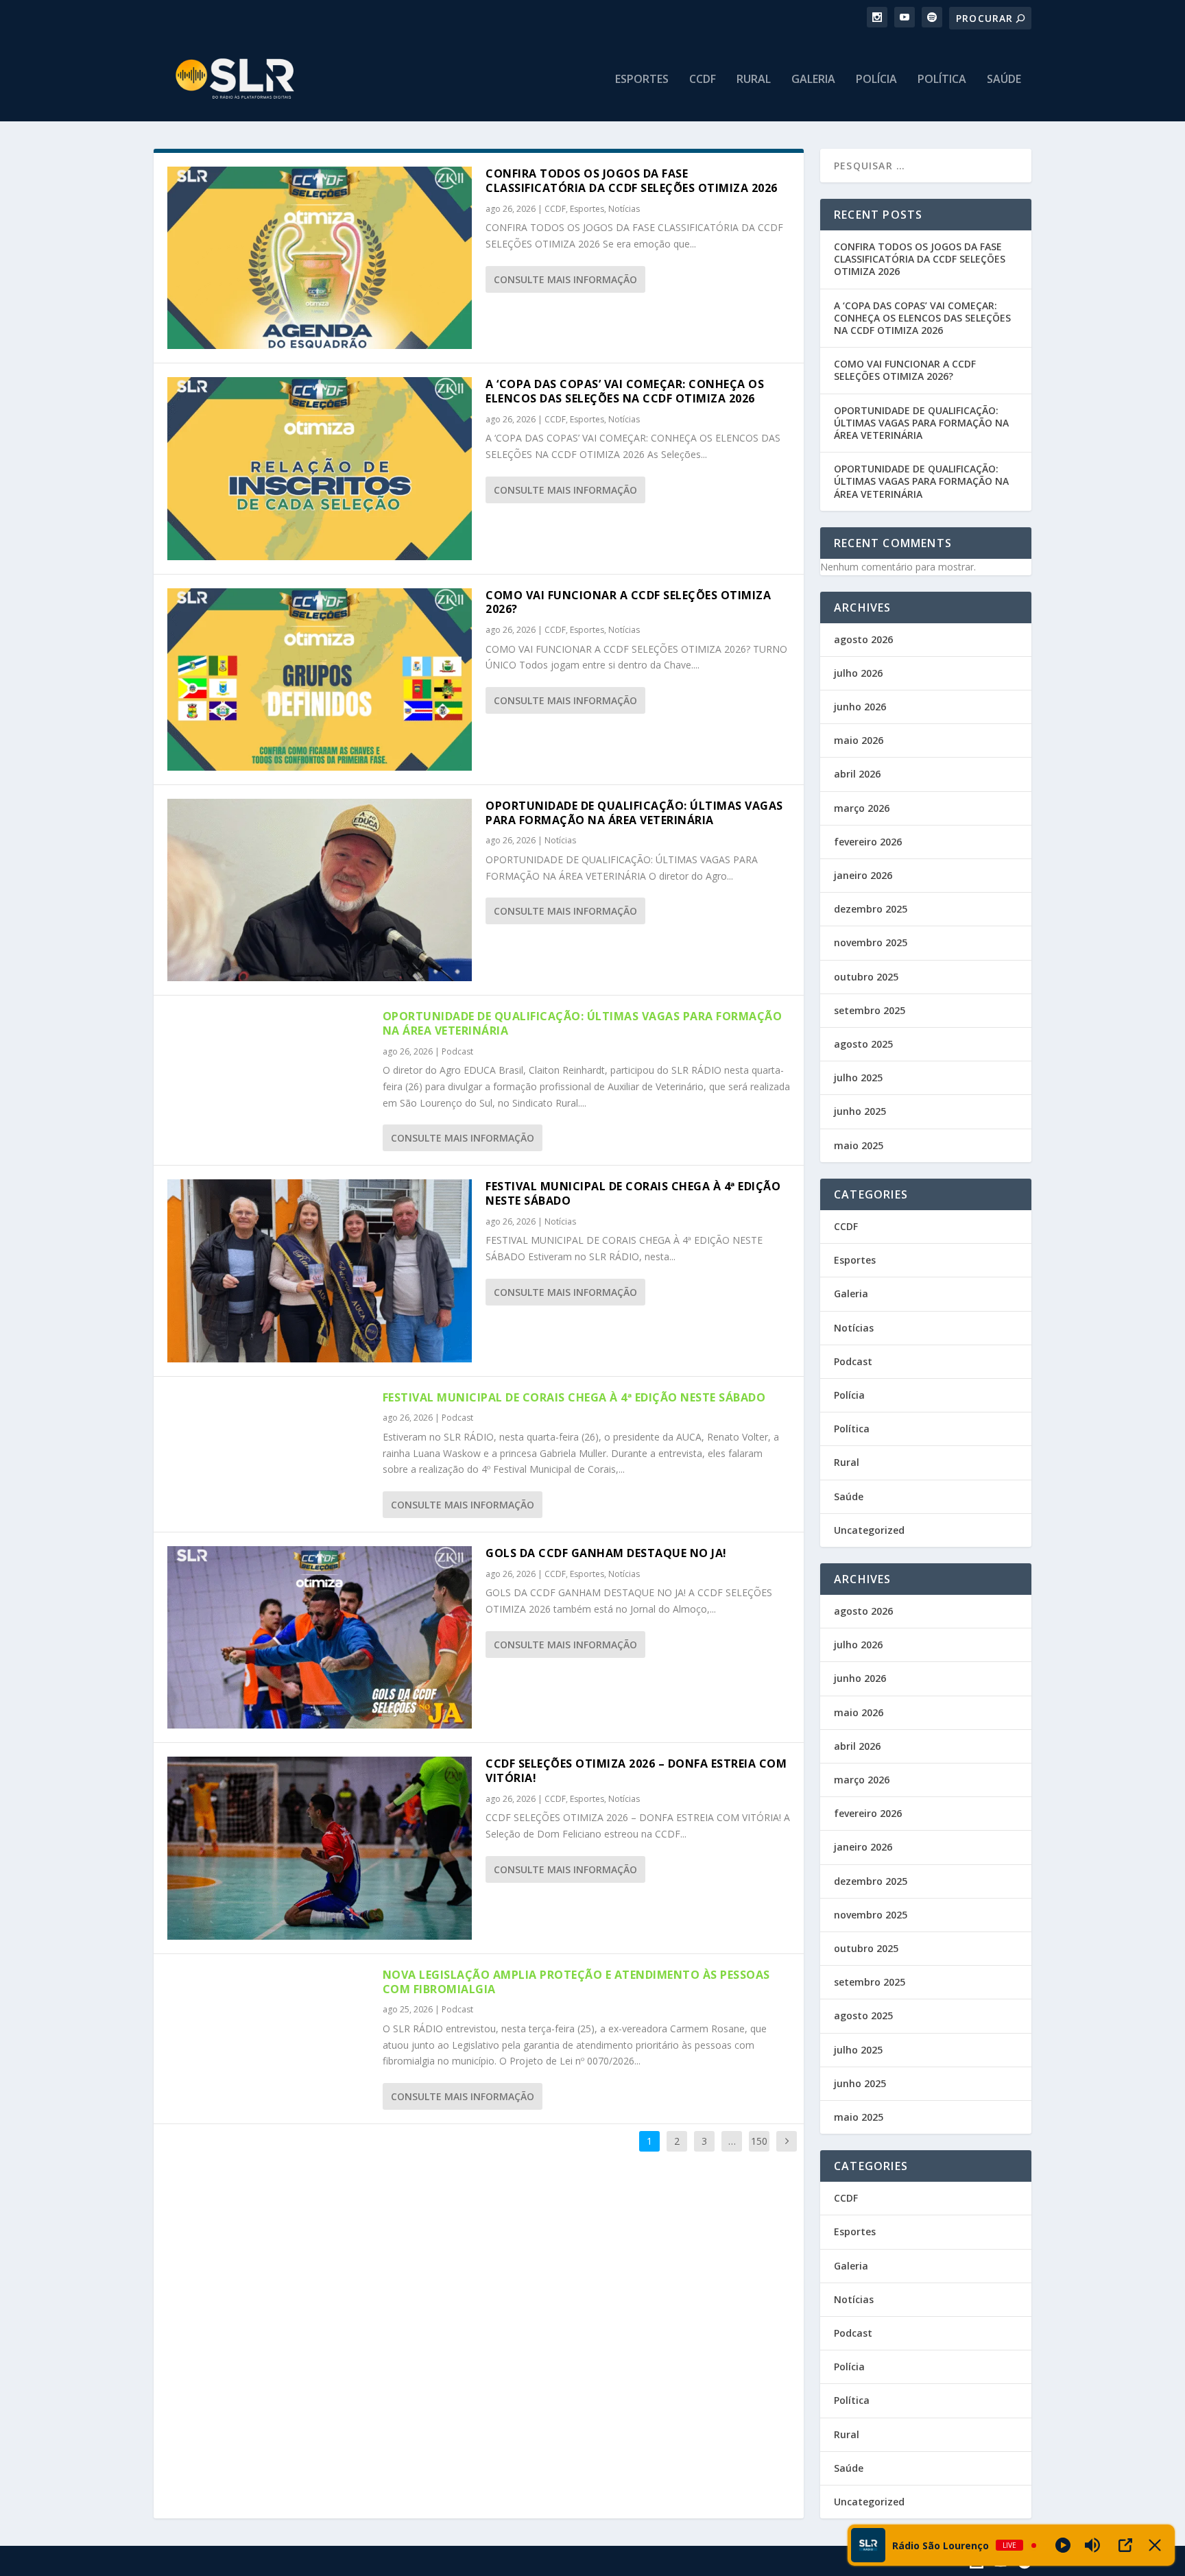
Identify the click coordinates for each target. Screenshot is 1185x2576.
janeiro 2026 (863, 875)
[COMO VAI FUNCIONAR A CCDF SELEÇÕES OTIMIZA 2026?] (320, 679)
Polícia (876, 80)
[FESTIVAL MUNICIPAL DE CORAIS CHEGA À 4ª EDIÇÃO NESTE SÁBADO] (320, 1271)
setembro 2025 (870, 1010)
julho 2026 (858, 673)
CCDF (703, 80)
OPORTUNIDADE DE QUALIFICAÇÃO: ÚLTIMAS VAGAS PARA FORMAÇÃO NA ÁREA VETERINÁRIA (634, 813)
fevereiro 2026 (868, 842)
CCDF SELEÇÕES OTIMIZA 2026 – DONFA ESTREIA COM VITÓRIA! (636, 1771)
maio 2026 (859, 740)
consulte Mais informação (565, 279)
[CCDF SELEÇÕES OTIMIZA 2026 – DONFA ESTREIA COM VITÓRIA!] (320, 1848)
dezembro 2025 (871, 909)
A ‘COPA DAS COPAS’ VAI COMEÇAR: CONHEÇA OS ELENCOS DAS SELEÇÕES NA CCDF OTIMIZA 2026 (625, 391)
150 (759, 2141)
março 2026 (862, 808)
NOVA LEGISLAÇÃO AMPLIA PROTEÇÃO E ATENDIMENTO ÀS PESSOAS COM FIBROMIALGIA (576, 1982)
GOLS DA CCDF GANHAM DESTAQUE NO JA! (606, 1553)
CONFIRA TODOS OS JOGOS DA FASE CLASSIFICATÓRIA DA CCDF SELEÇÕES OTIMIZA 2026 (632, 181)
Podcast (457, 1051)
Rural (754, 80)
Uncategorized (869, 1530)
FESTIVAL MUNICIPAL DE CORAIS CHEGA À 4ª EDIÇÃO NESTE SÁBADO (633, 1193)
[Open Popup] (1125, 2545)
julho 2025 (858, 1078)
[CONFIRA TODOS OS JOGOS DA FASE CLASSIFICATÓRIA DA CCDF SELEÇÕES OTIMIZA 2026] (320, 258)
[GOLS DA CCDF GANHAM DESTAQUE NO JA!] (320, 1637)
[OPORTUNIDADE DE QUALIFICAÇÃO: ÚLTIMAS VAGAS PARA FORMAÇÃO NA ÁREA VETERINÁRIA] (320, 890)
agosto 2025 (863, 1044)
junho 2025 (860, 1111)
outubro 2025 (866, 977)
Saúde (1004, 80)
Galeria (813, 80)
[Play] (1063, 2545)
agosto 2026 (863, 639)
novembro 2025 (871, 942)
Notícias (624, 209)
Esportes (642, 80)
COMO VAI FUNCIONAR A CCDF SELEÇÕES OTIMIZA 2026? (628, 602)
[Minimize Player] (1155, 2545)
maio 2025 (859, 1145)
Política (942, 80)
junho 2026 (860, 707)
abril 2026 (857, 774)
